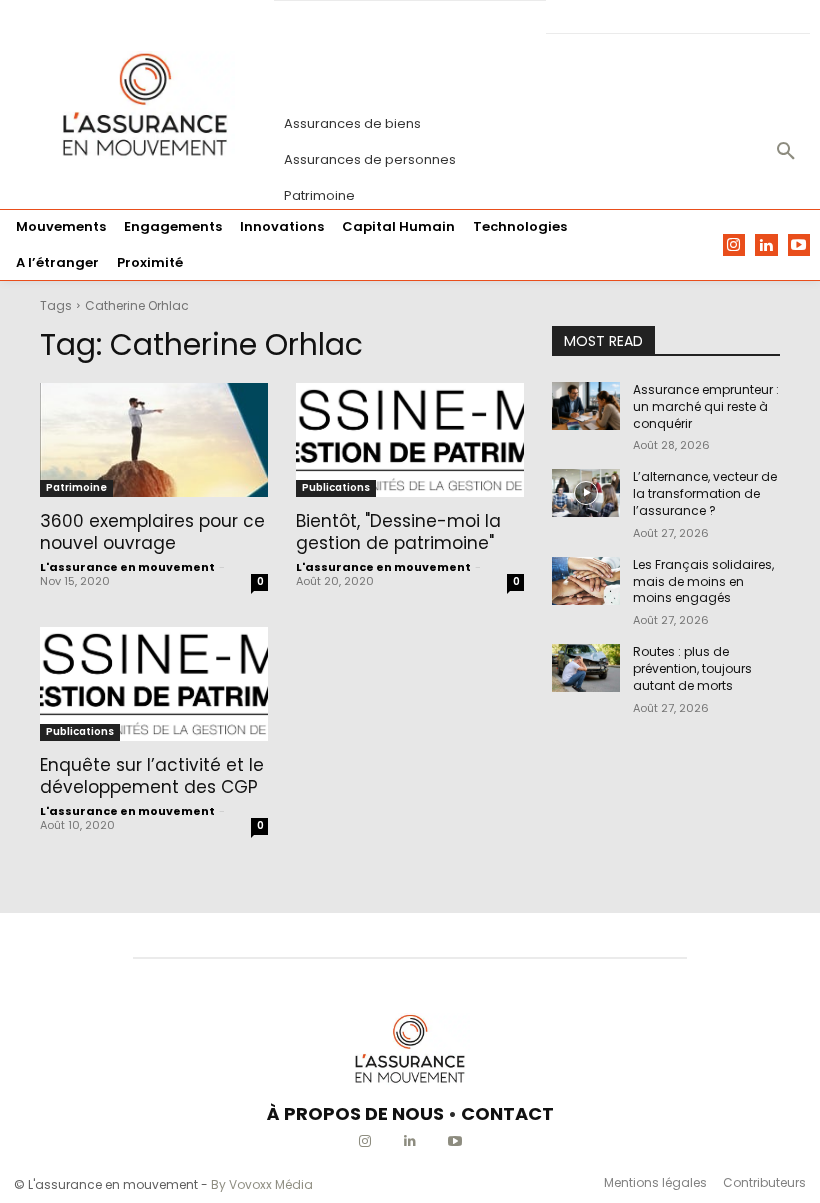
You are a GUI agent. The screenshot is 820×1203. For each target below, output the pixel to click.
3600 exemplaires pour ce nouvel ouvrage (152, 532)
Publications (336, 487)
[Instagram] (734, 245)
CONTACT (507, 1113)
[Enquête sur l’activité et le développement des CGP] (154, 684)
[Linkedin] (766, 245)
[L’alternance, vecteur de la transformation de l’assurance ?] (586, 493)
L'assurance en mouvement (127, 567)
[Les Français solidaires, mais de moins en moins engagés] (586, 581)
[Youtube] (799, 245)
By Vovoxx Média (262, 1184)
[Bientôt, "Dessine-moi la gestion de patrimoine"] (410, 440)
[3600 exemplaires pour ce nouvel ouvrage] (154, 440)
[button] (786, 152)
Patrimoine (76, 487)
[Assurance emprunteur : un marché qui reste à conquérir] (586, 406)
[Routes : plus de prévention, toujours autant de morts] (586, 668)
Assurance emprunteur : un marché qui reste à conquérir (706, 406)
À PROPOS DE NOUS (355, 1113)
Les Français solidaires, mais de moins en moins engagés (703, 581)
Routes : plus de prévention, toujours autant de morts (692, 668)
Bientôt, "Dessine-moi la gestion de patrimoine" (398, 532)
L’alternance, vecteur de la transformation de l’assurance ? (705, 493)
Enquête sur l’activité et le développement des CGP (152, 776)
